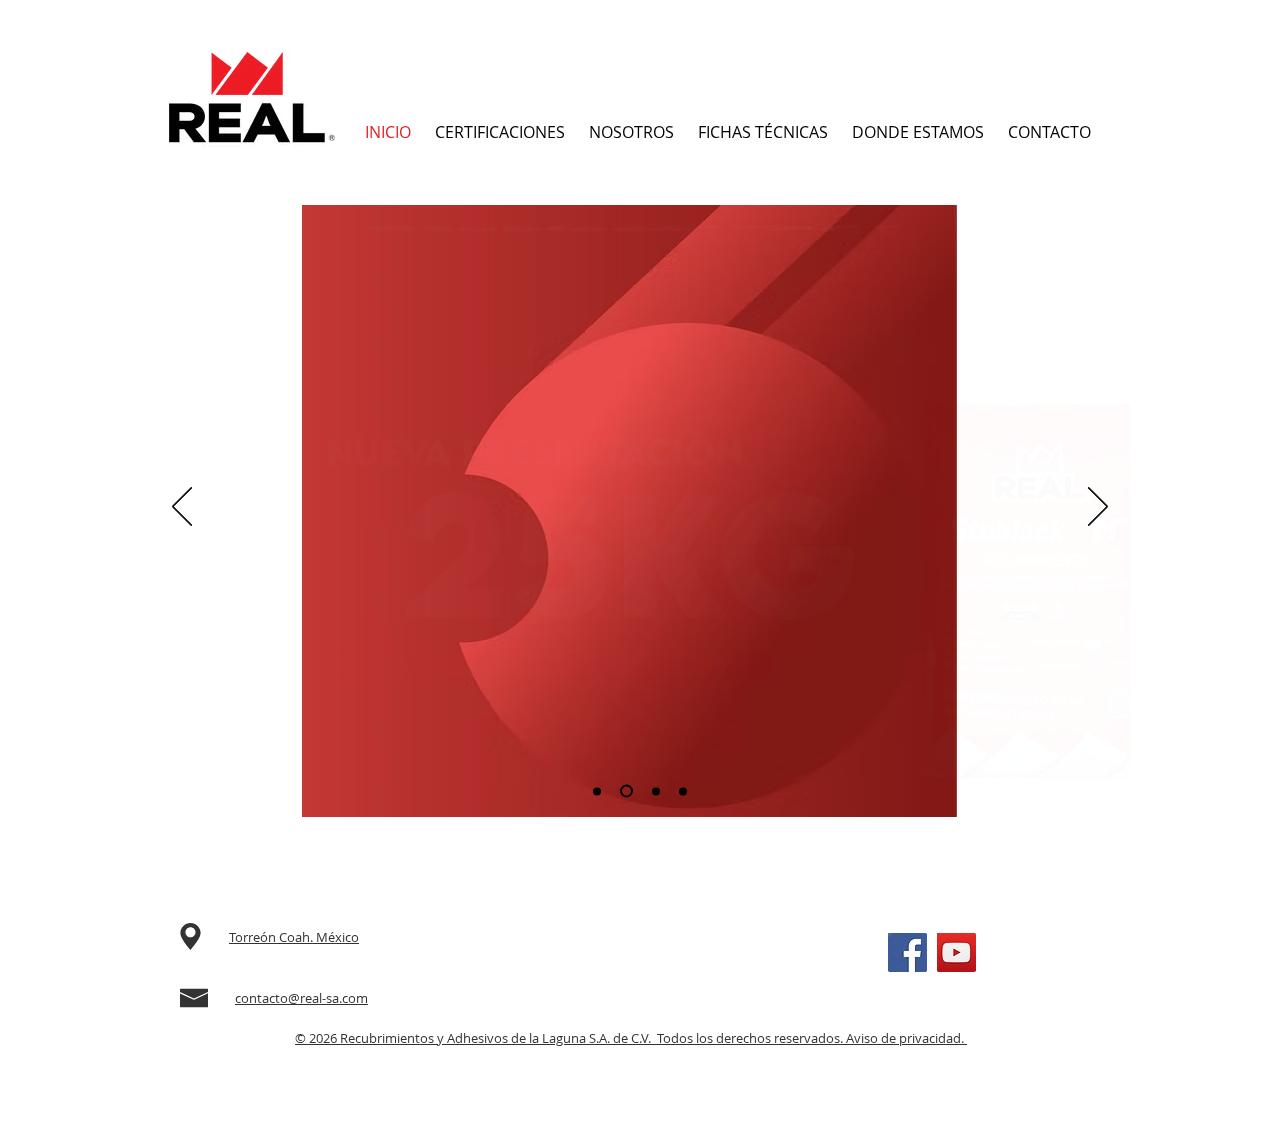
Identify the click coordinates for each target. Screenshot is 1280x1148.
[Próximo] (1098, 508)
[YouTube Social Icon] (956, 952)
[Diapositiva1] (597, 791)
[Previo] (182, 508)
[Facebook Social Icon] (907, 952)
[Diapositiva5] (626, 791)
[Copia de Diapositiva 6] (683, 791)
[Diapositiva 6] (656, 791)
